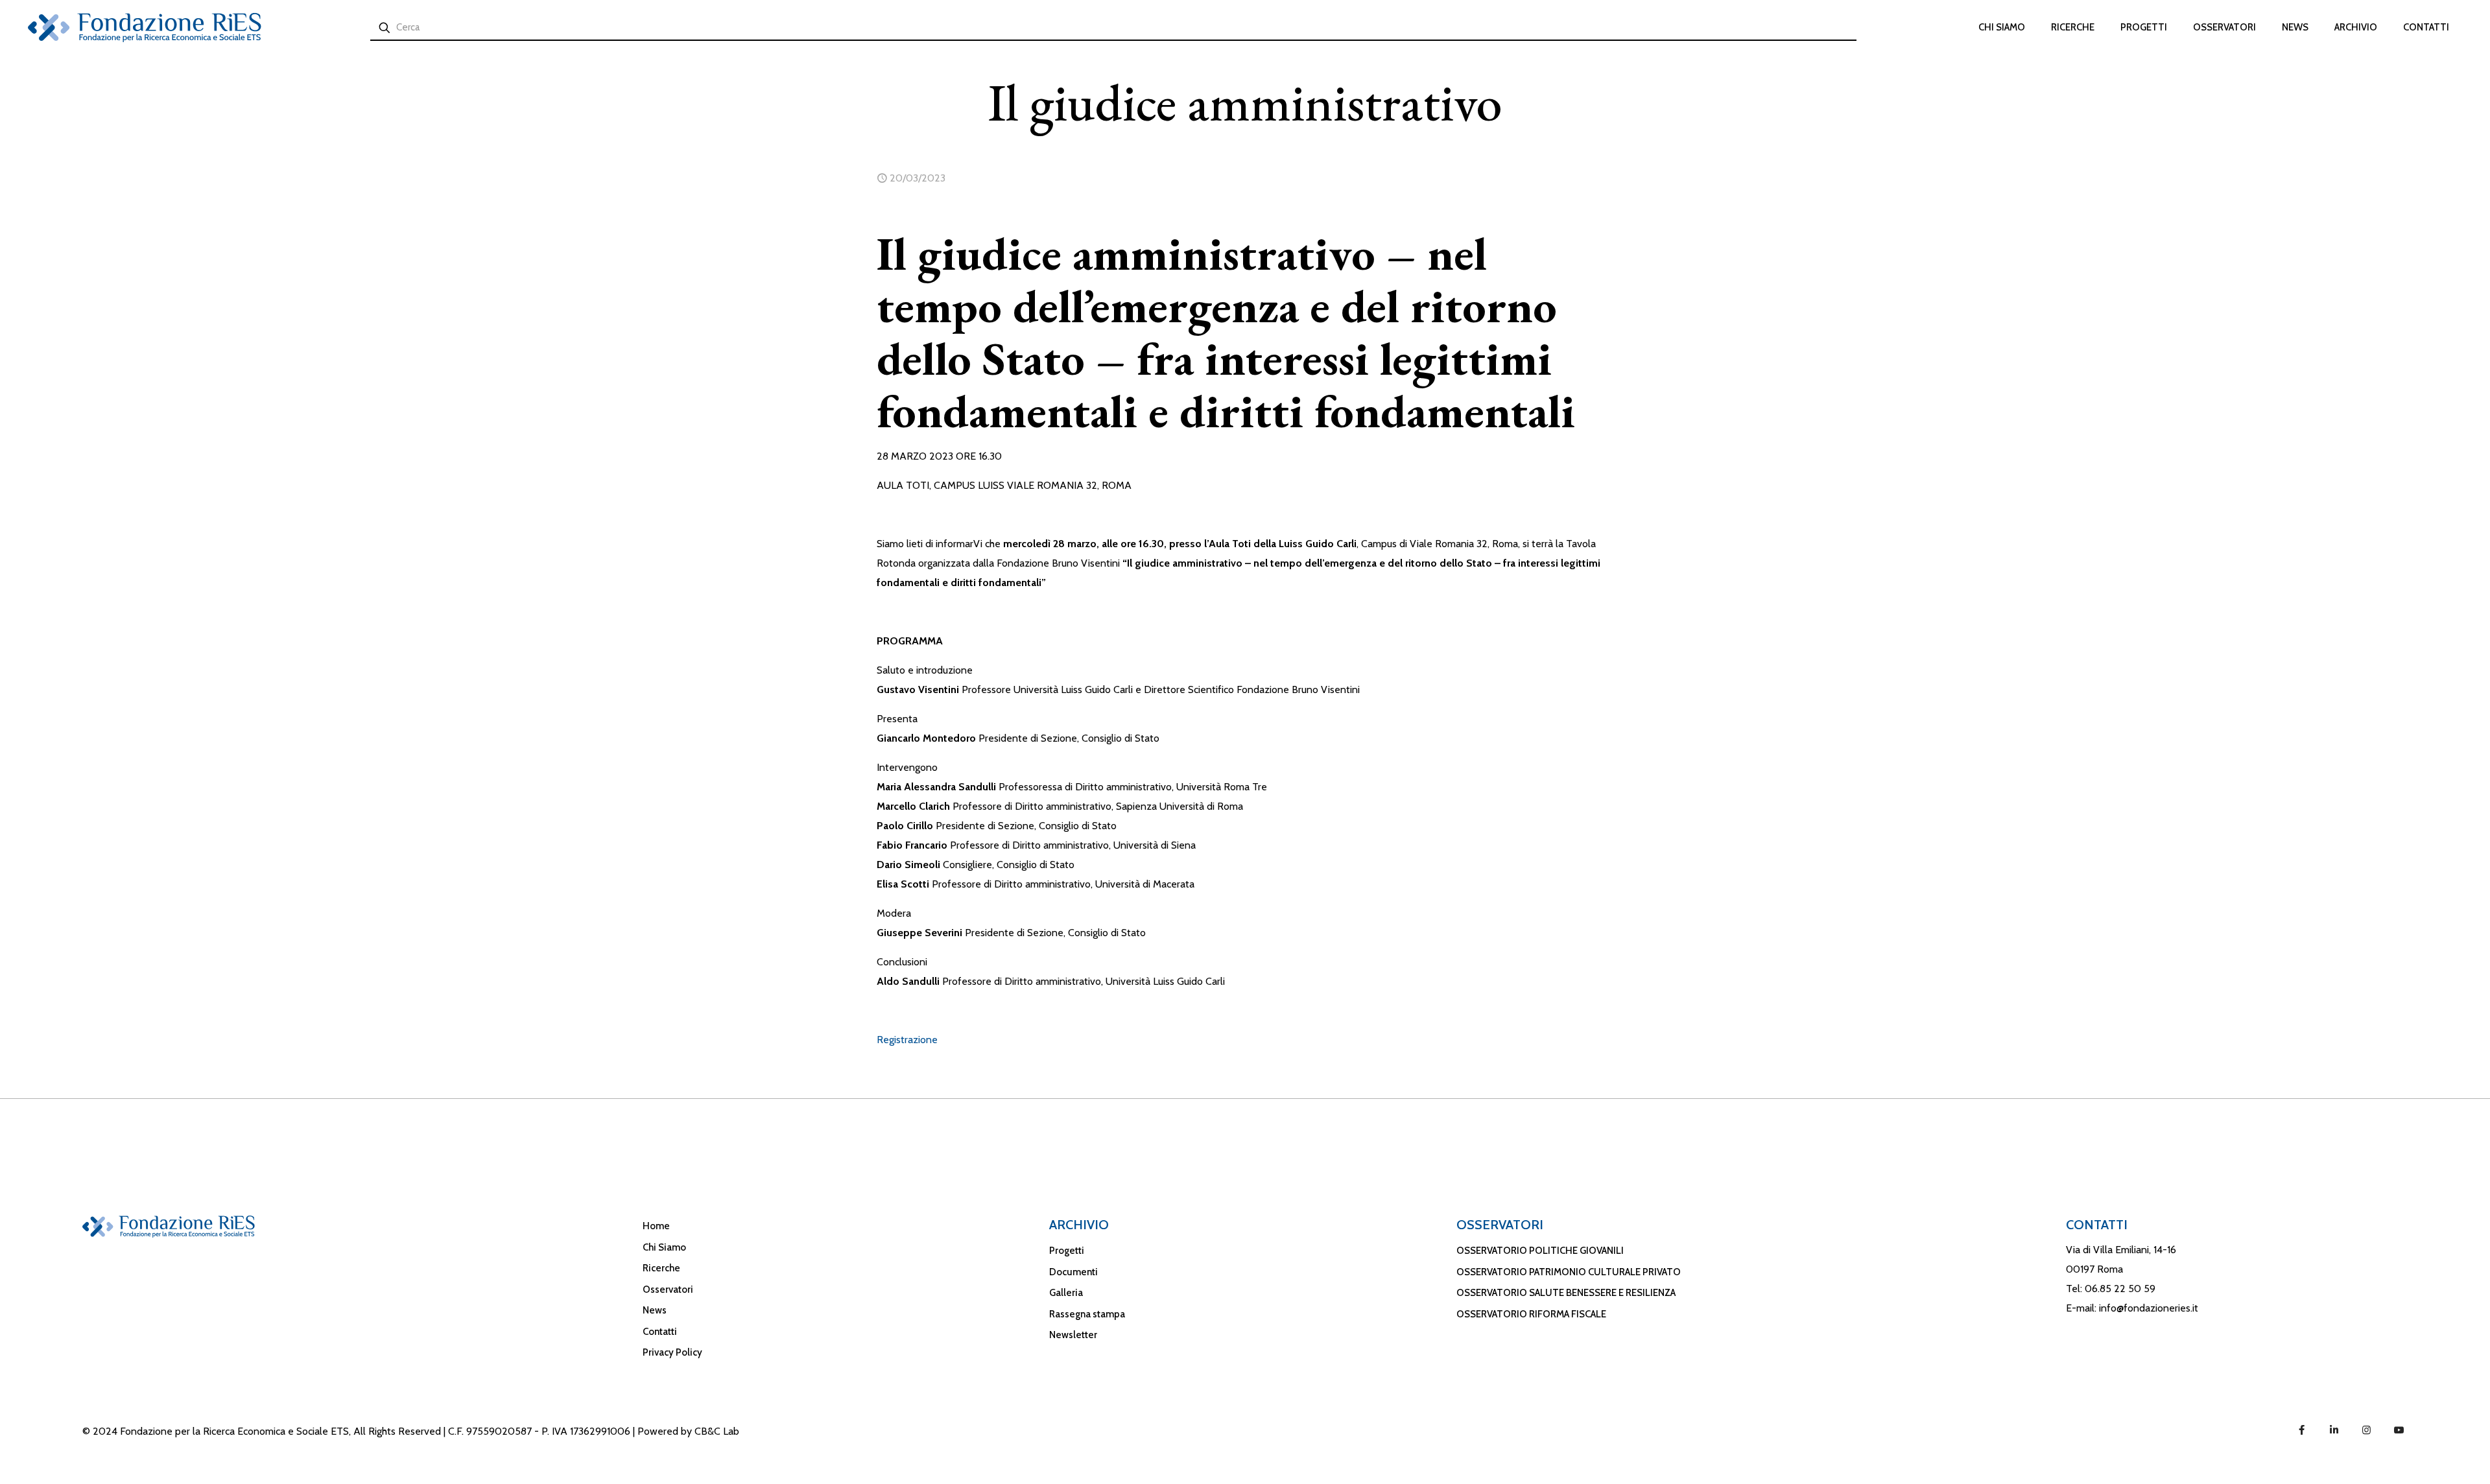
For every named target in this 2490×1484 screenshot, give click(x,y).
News (655, 1310)
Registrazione (907, 1040)
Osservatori (668, 1290)
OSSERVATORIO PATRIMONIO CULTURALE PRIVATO (1569, 1272)
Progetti (1067, 1251)
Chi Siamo (664, 1247)
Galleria (1066, 1293)
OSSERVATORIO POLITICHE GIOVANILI (1540, 1251)
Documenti (1073, 1272)
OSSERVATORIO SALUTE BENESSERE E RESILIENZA (1566, 1293)
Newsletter (1073, 1335)
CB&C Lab (717, 1431)
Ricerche (661, 1268)
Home (656, 1226)
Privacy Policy (672, 1352)
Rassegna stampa (1087, 1314)
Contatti (660, 1332)
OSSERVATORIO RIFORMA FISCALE (1531, 1314)
